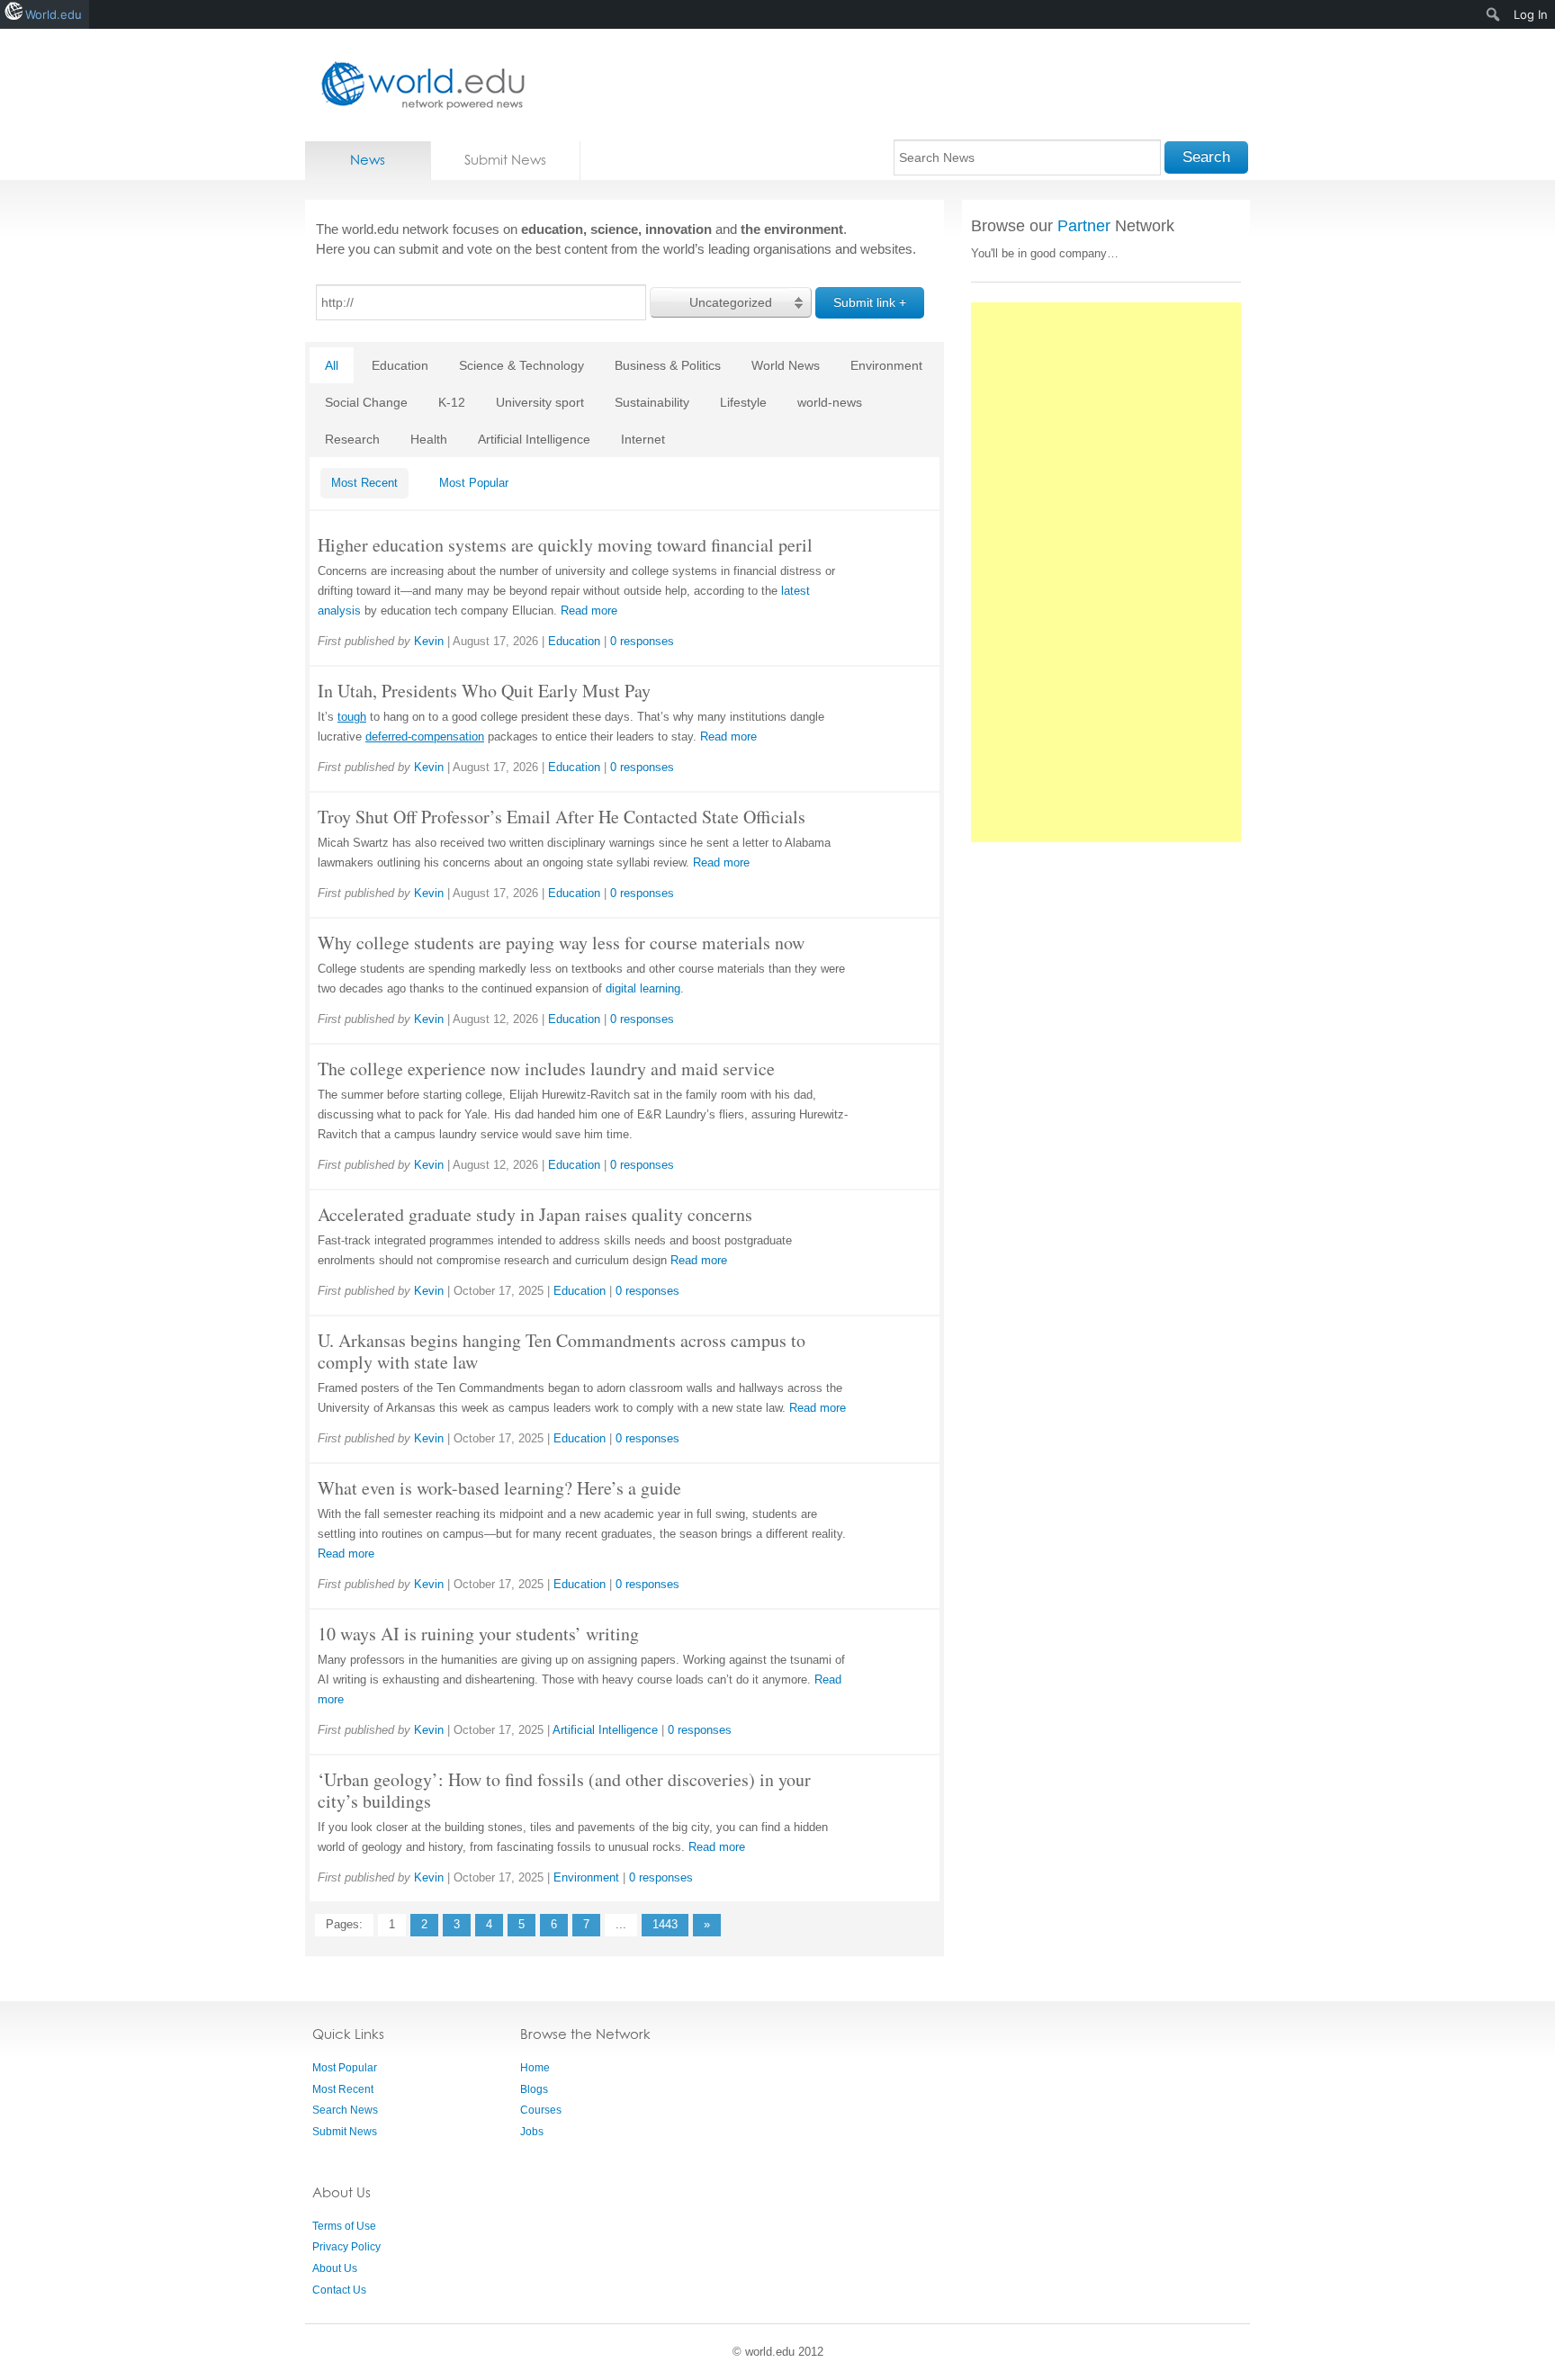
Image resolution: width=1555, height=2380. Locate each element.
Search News (345, 2110)
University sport (540, 402)
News (368, 160)
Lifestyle (743, 402)
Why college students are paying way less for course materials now (561, 943)
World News (786, 365)
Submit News (505, 160)
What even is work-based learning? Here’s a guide (499, 1488)
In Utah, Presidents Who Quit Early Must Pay (484, 691)
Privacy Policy (346, 2247)
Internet (643, 439)
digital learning (643, 988)
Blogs (534, 2089)
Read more (589, 611)
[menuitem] (1493, 14)
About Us (335, 2268)
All (332, 365)
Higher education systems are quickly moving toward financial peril (565, 545)
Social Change (366, 402)
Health (429, 439)
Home (535, 2068)
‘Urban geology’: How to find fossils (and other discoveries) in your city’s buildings (564, 1790)
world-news (830, 402)
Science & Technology (521, 365)
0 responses (642, 641)
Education (400, 365)
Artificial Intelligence (534, 439)
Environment (886, 365)
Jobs (532, 2132)
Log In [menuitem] (1531, 14)
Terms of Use (344, 2226)
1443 (665, 1924)
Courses (541, 2110)
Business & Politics (668, 365)
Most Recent (364, 483)
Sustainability (652, 402)
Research (352, 439)
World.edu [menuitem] (54, 14)
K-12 (452, 402)
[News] (418, 85)
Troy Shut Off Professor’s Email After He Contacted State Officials (562, 817)
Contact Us (339, 2290)
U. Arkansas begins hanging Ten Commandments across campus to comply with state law (562, 1351)
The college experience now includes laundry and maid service (546, 1069)
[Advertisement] (1106, 572)
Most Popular (474, 483)
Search (1206, 157)
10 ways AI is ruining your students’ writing (478, 1634)
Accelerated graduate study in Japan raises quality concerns (535, 1214)
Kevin (429, 641)
